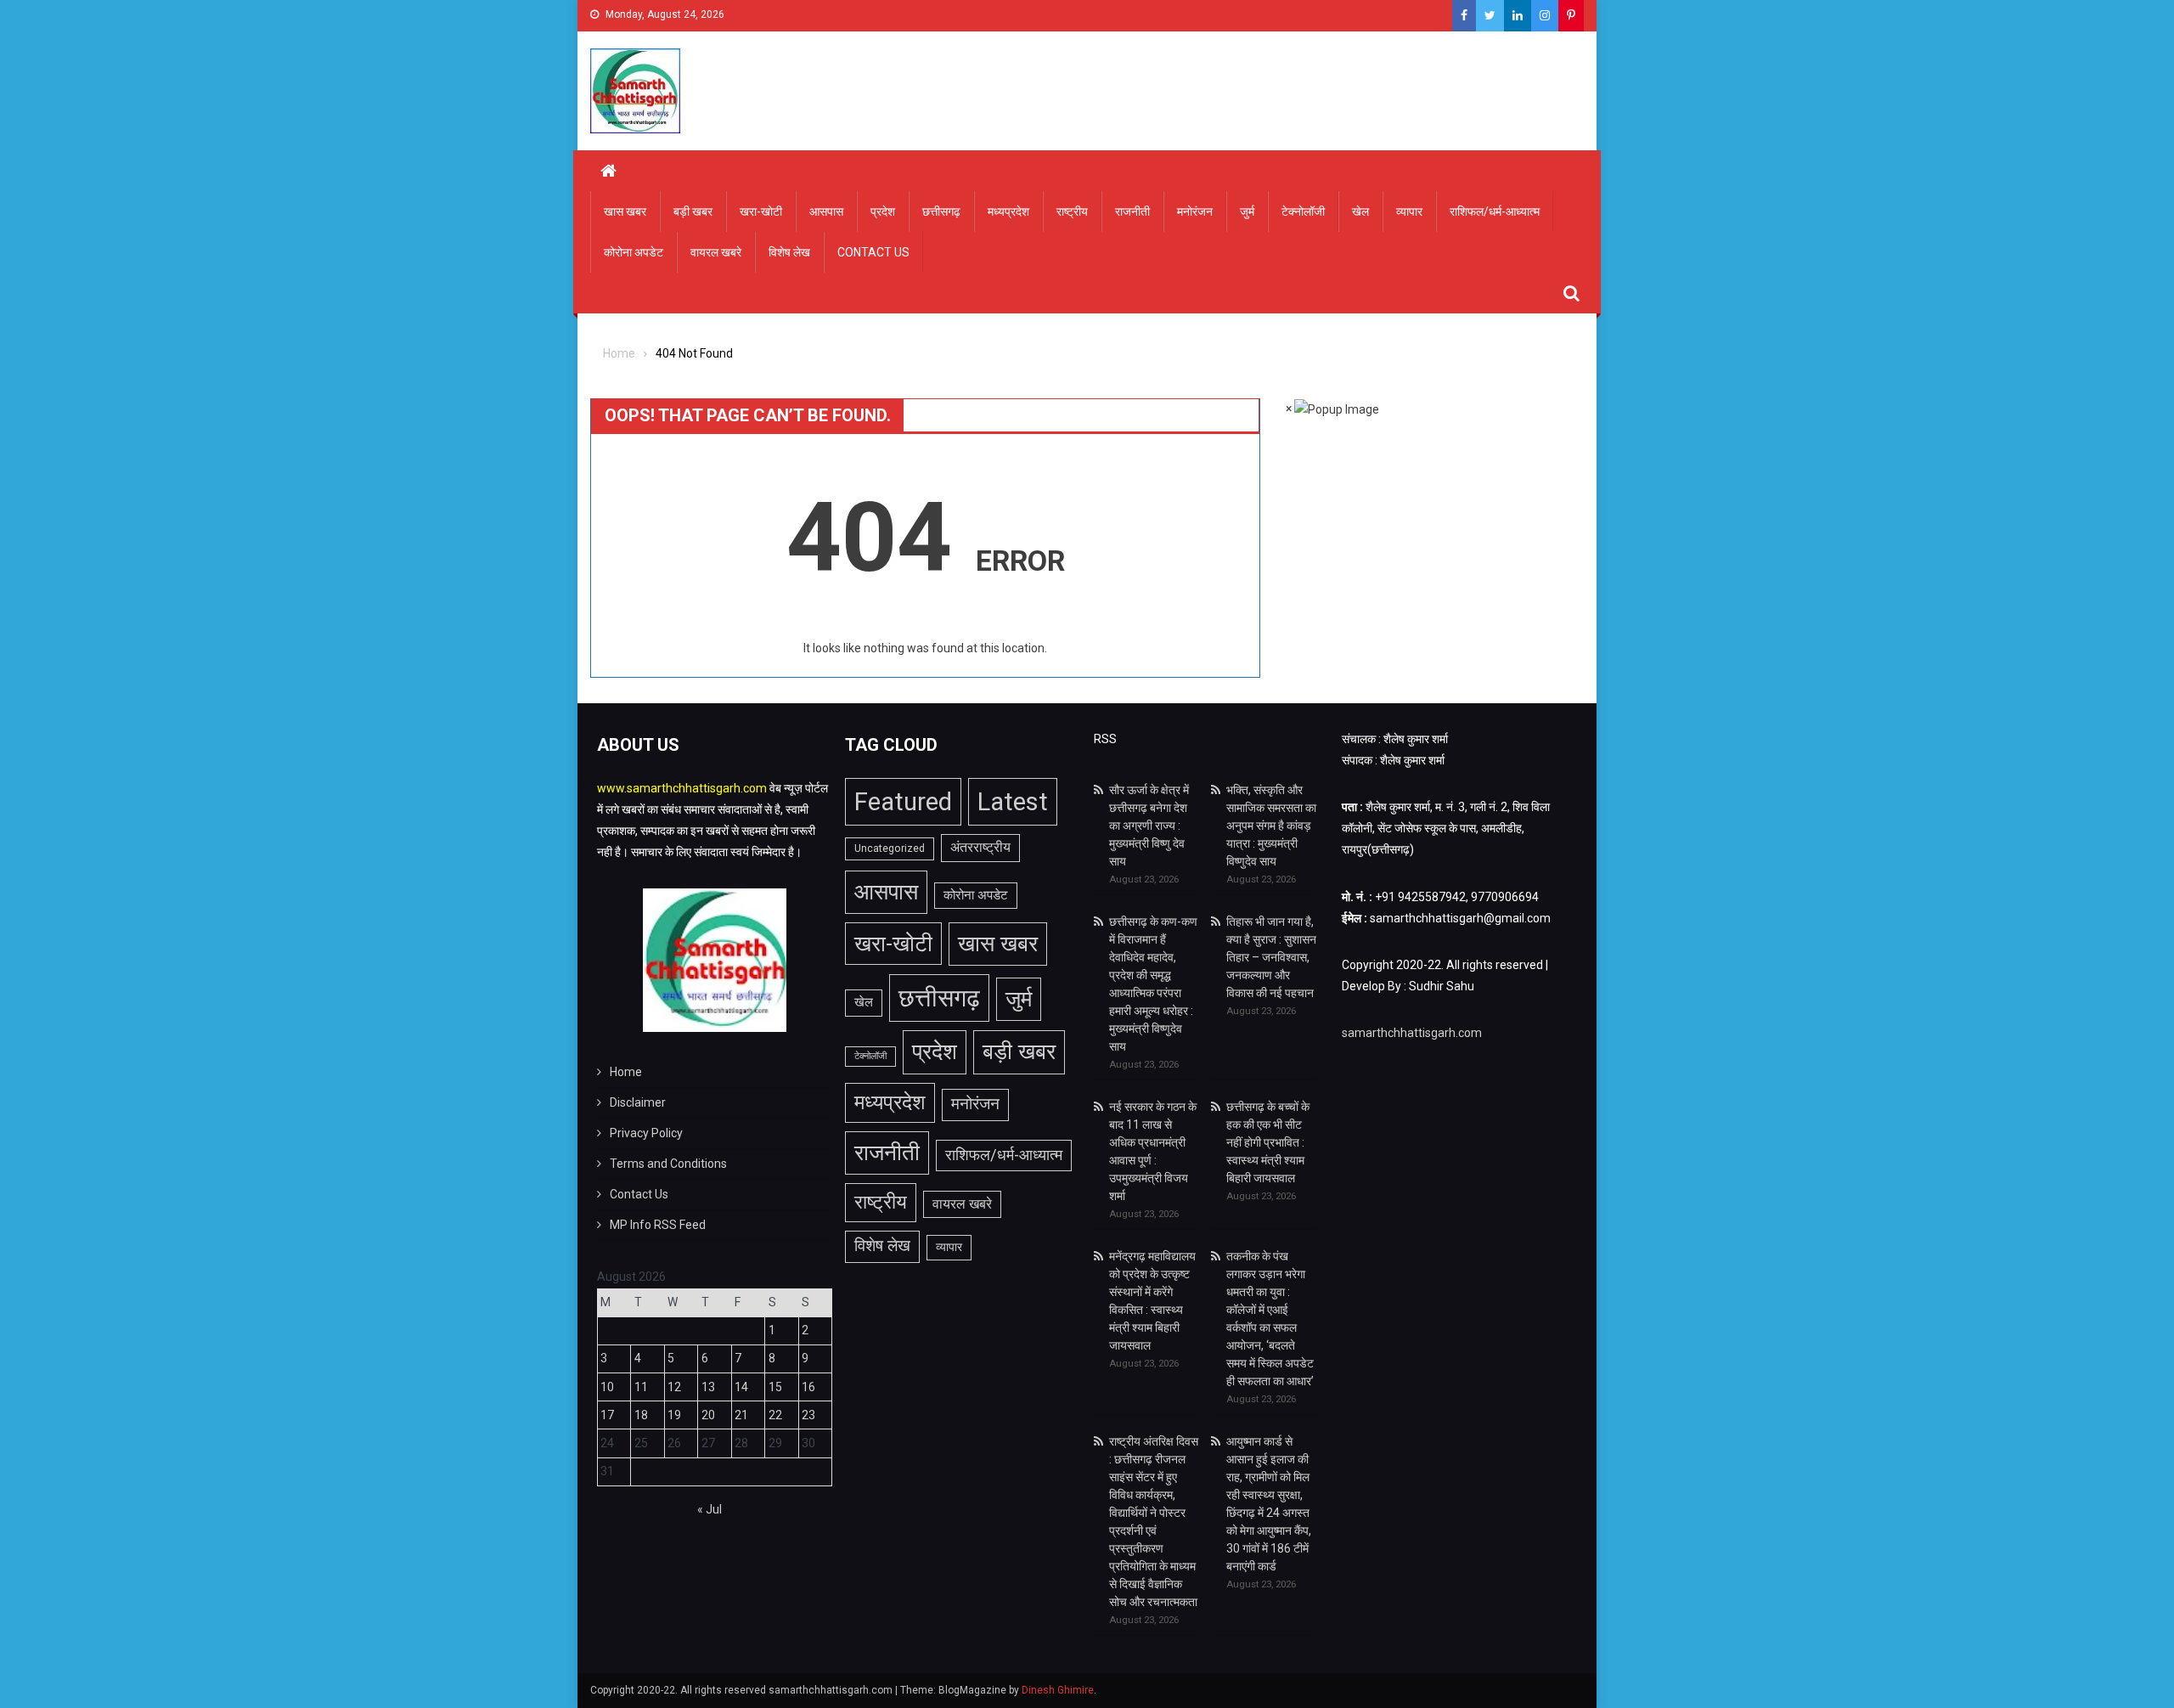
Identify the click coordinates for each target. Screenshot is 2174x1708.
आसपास (826, 211)
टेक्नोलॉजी (1303, 211)
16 (808, 1387)
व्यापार (1409, 211)
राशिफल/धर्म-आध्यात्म (1495, 211)
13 (708, 1387)
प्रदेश (883, 211)
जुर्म (1247, 211)
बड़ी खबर (693, 211)
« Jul (710, 1509)
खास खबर (625, 211)
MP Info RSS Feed (658, 1225)
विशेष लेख (789, 252)
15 (775, 1387)
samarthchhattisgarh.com (1412, 1033)
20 (708, 1415)
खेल (1360, 211)
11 (641, 1387)
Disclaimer (638, 1102)
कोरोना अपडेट (634, 252)
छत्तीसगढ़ (941, 211)
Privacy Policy (646, 1133)
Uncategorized (890, 848)
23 (808, 1415)
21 (741, 1415)
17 (607, 1415)
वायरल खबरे (716, 252)
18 (641, 1415)
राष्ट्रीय (1072, 211)
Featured (903, 802)
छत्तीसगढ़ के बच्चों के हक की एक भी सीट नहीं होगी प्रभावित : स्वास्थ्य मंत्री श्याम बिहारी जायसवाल (1268, 1142)
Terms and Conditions (668, 1164)
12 (674, 1387)
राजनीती (1132, 211)
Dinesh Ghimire (1058, 1690)
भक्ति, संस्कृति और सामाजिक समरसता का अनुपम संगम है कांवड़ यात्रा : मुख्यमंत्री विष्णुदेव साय (1271, 826)
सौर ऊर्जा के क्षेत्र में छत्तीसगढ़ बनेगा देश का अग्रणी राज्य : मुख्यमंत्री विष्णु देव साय (1149, 826)
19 (674, 1415)
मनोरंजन (1195, 211)
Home (626, 1072)
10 (607, 1387)
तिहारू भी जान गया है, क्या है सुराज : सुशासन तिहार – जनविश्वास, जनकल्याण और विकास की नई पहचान (1271, 957)
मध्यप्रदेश (1008, 211)
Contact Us (873, 252)
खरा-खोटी (761, 211)
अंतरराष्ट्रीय (980, 847)
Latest (1013, 802)
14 (741, 1387)
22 (775, 1415)
